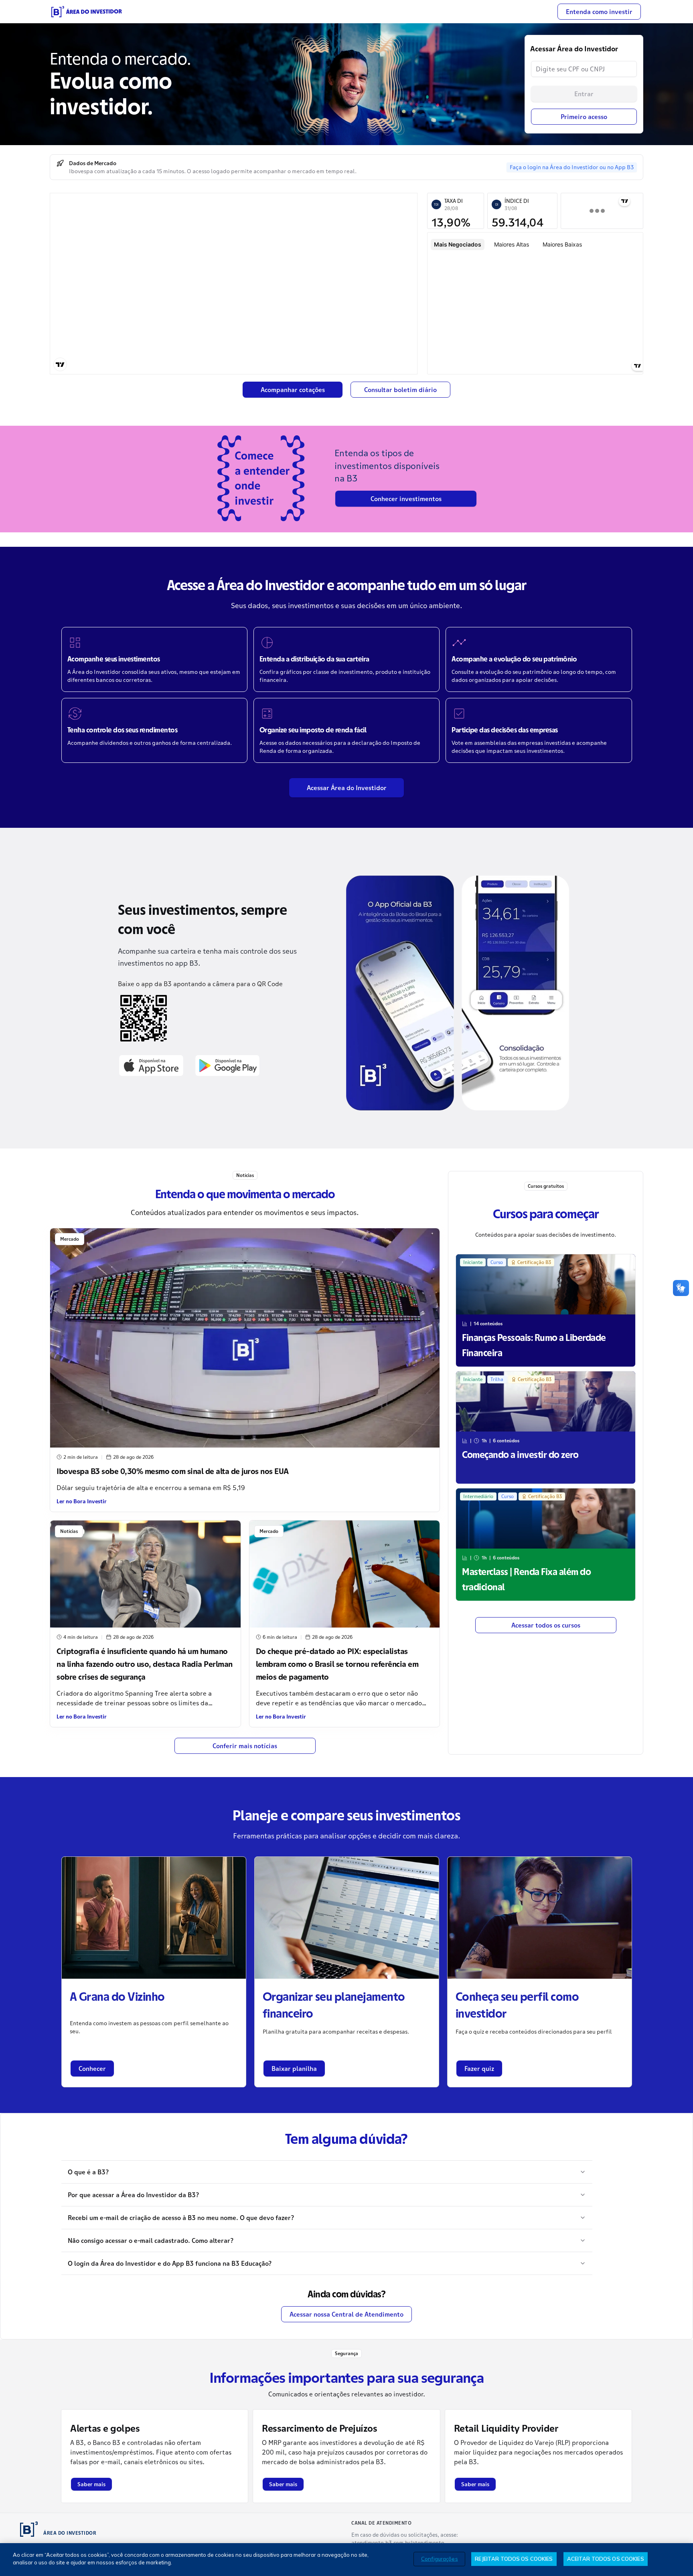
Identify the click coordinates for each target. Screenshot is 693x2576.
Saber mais (91, 2484)
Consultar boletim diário (400, 390)
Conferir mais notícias (245, 1746)
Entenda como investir (599, 12)
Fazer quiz (479, 2068)
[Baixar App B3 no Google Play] (227, 1065)
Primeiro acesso (584, 117)
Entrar (584, 94)
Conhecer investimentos (406, 499)
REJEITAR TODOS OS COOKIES (514, 2559)
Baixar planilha (294, 2068)
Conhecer (92, 2068)
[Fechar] (680, 2559)
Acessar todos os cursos (546, 1625)
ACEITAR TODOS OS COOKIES (606, 2559)
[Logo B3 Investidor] (87, 12)
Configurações (440, 2559)
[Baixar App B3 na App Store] (151, 1065)
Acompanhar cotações (293, 390)
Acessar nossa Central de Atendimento (346, 2314)
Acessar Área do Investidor (347, 788)
